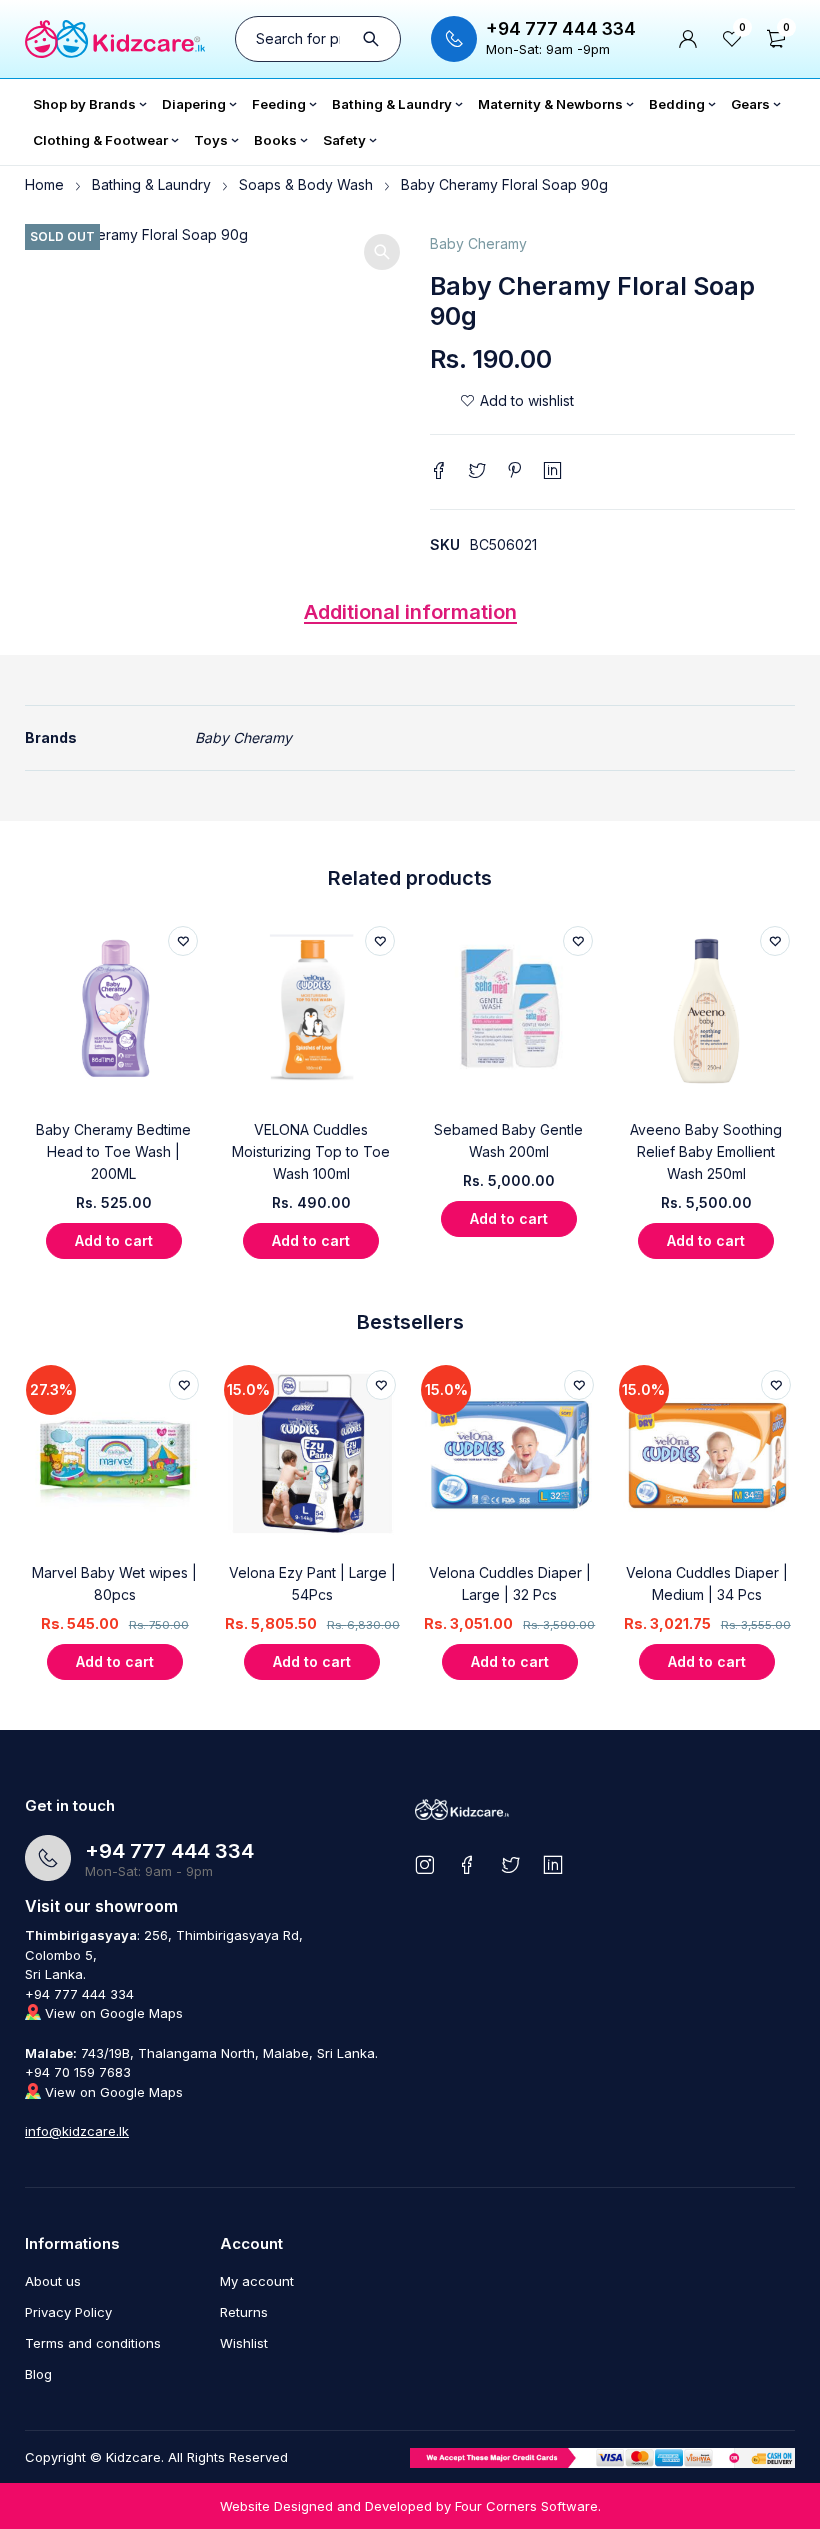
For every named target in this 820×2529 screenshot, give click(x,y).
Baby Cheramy (478, 243)
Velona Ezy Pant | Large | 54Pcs (312, 1583)
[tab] (410, 617)
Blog (38, 2374)
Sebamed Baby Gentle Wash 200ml (508, 1140)
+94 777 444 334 (561, 29)
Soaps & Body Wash (306, 184)
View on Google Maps (112, 2013)
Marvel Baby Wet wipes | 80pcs (114, 1583)
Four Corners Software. (528, 2506)
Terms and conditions (93, 2343)
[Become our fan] (467, 1865)
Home (44, 184)
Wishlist (244, 2343)
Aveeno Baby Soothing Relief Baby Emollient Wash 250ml (706, 1151)
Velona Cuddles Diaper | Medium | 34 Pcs (707, 1583)
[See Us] (424, 1865)
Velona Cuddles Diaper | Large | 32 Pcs (510, 1583)
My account (257, 2281)
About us (53, 2281)
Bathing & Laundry (151, 184)
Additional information (410, 612)
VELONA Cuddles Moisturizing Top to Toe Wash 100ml (311, 1151)
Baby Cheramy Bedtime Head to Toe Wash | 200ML (113, 1151)
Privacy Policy (68, 2312)
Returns (244, 2312)
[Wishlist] (517, 401)
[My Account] (688, 39)
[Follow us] (510, 1865)
